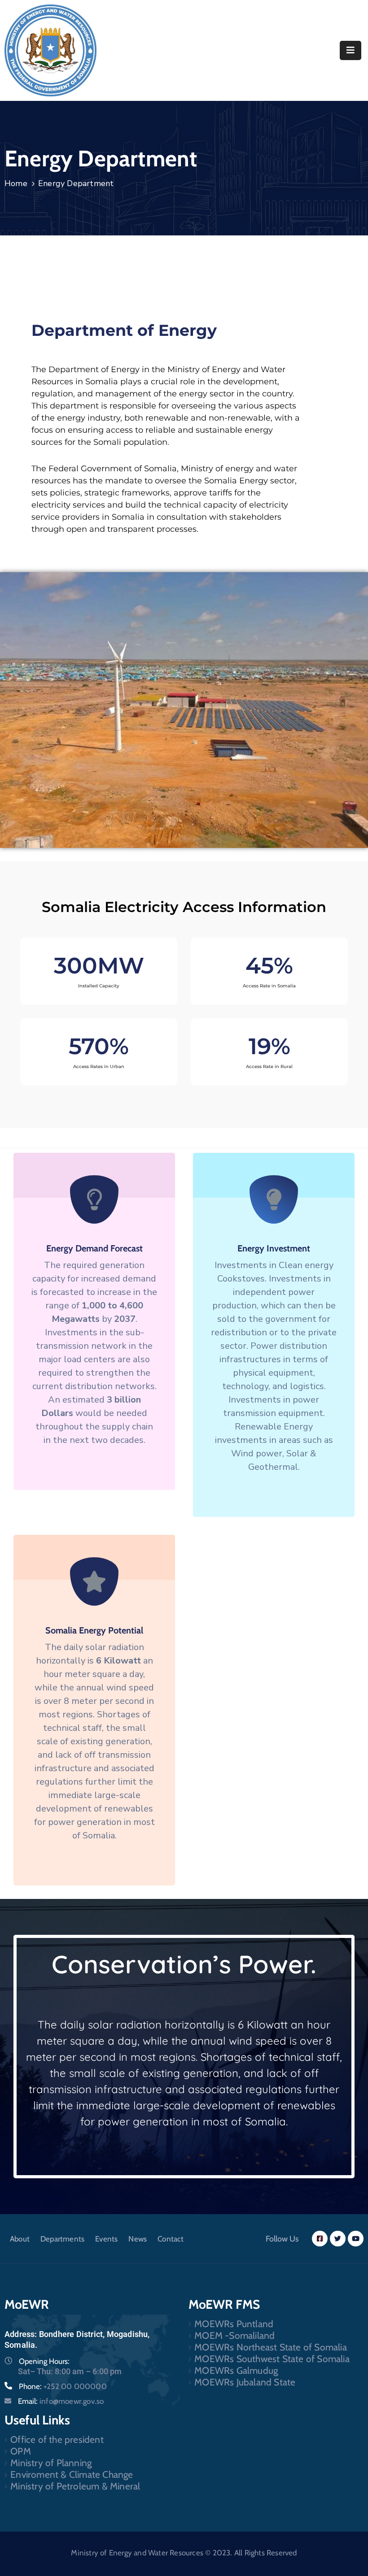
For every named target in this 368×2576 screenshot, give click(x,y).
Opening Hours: (44, 2361)
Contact (171, 2239)
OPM (21, 2451)
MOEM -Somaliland (234, 2335)
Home (16, 183)
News (138, 2239)
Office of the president (57, 2439)
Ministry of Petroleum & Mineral (75, 2486)
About (20, 2239)
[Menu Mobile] (350, 50)
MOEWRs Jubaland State (245, 2382)
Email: (61, 2401)
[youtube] (356, 2239)
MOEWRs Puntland (234, 2324)
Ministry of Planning (51, 2463)
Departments (62, 2239)
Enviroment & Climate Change (72, 2474)
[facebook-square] (320, 2239)
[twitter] (338, 2239)
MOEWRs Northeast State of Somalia (271, 2347)
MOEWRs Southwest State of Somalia (272, 2359)
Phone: (63, 2386)
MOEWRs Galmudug (236, 2370)
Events (106, 2239)
